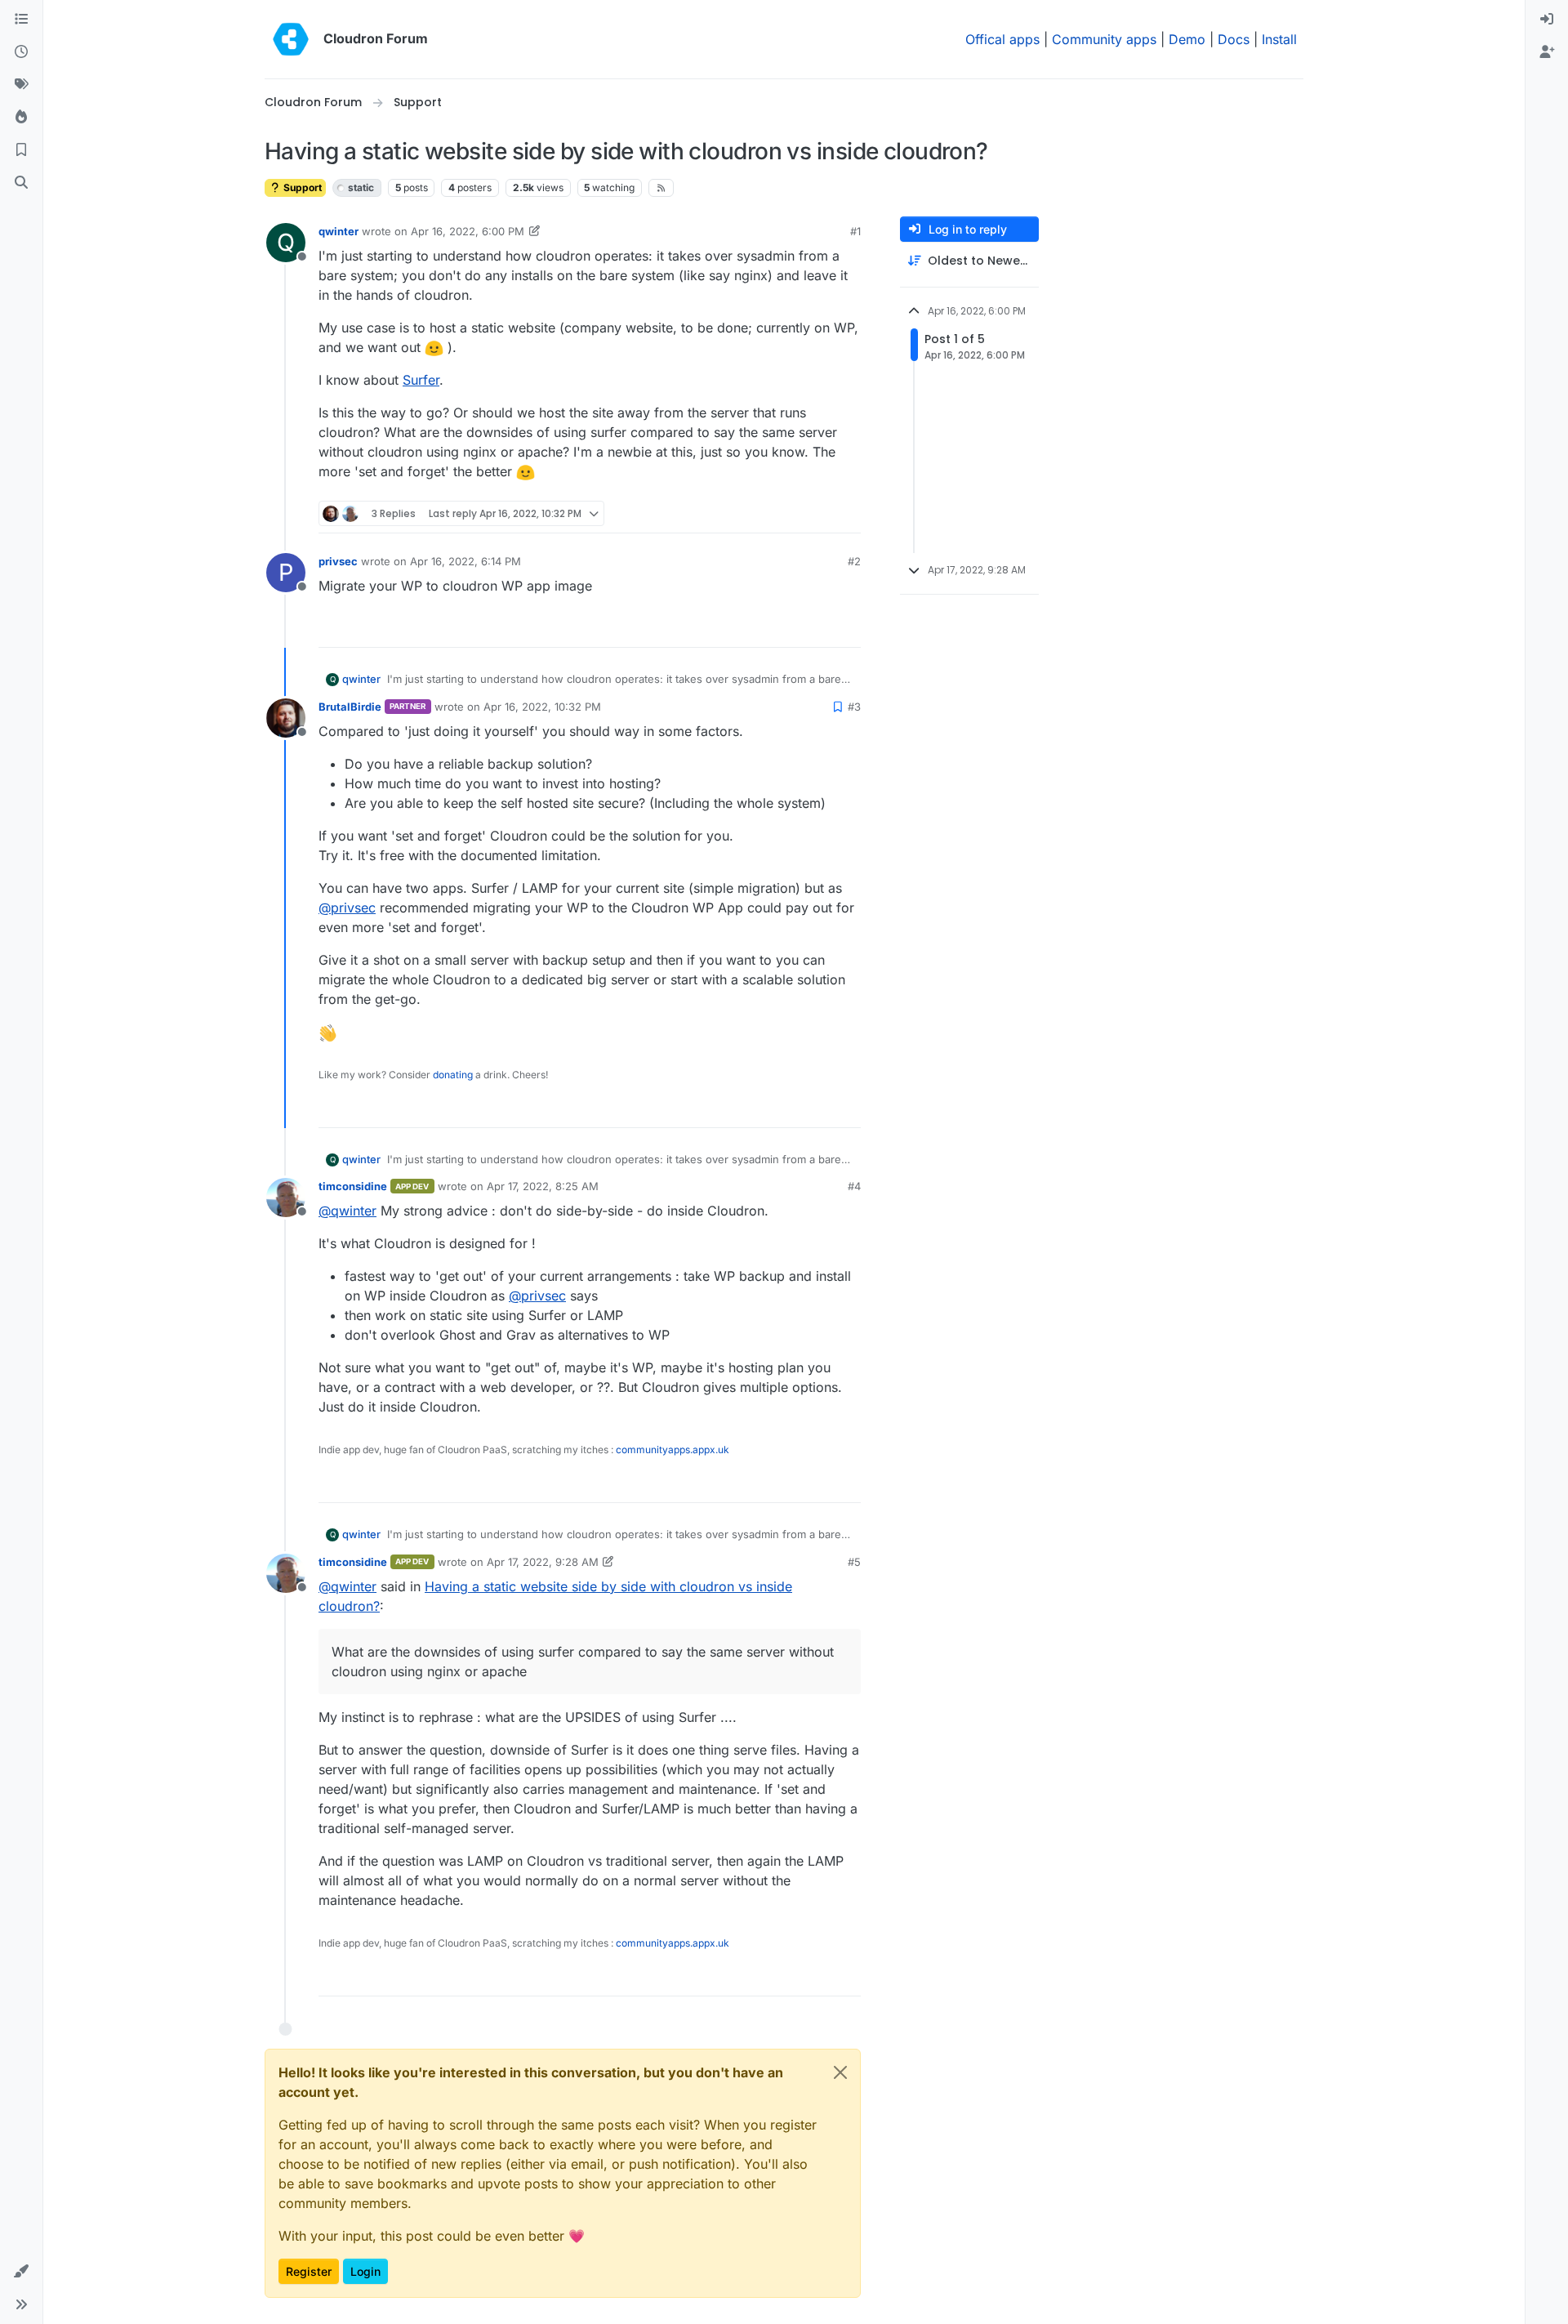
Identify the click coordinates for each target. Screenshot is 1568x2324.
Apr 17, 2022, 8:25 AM (543, 1186)
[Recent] (21, 52)
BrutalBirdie (350, 707)
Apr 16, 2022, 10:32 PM (542, 707)
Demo (1187, 39)
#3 (854, 707)
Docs (1234, 39)
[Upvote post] (822, 513)
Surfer (421, 380)
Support (301, 187)
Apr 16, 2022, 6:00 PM (468, 231)
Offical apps (1002, 39)
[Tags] (21, 85)
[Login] (1547, 20)
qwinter (339, 231)
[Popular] (21, 118)
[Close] (840, 2072)
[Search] (21, 183)
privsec (338, 561)
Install (1279, 39)
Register (309, 2271)
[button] (21, 2272)
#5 (854, 1562)
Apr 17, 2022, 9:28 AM (543, 1562)
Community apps (1104, 39)
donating (453, 1075)
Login (365, 2271)
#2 (854, 561)
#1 (855, 231)
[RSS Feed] (661, 188)
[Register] (1547, 52)
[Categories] (21, 20)
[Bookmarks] (21, 150)
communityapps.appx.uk (673, 1450)
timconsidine (353, 1186)
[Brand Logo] (291, 39)
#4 (854, 1186)
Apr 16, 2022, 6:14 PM (465, 561)
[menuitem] (1547, 20)
